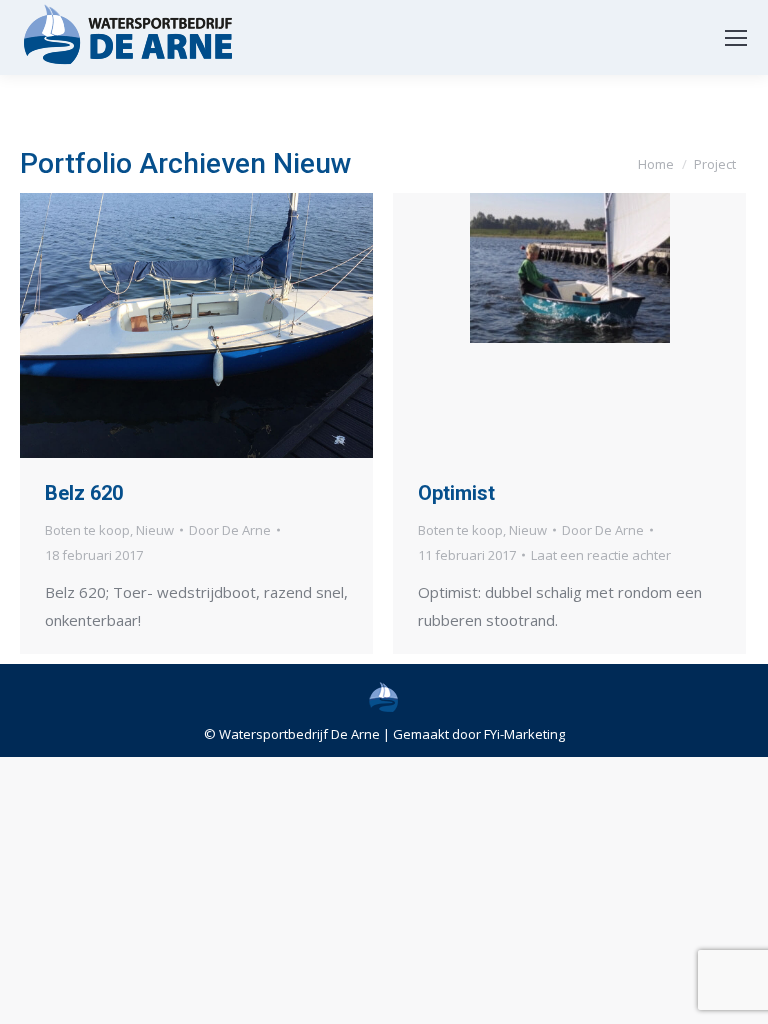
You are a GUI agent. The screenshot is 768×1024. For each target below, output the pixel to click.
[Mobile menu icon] (736, 38)
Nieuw (155, 530)
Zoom (170, 325)
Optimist (456, 493)
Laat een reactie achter (601, 555)
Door (230, 530)
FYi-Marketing (524, 734)
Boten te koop (87, 530)
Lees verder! (224, 325)
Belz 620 (84, 493)
